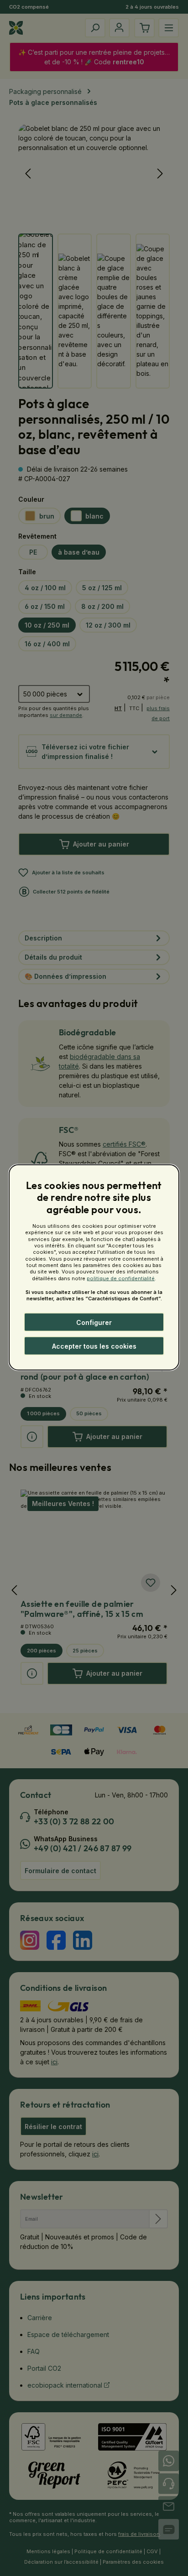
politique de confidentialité (121, 1278)
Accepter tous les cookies (94, 1346)
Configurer (94, 1322)
